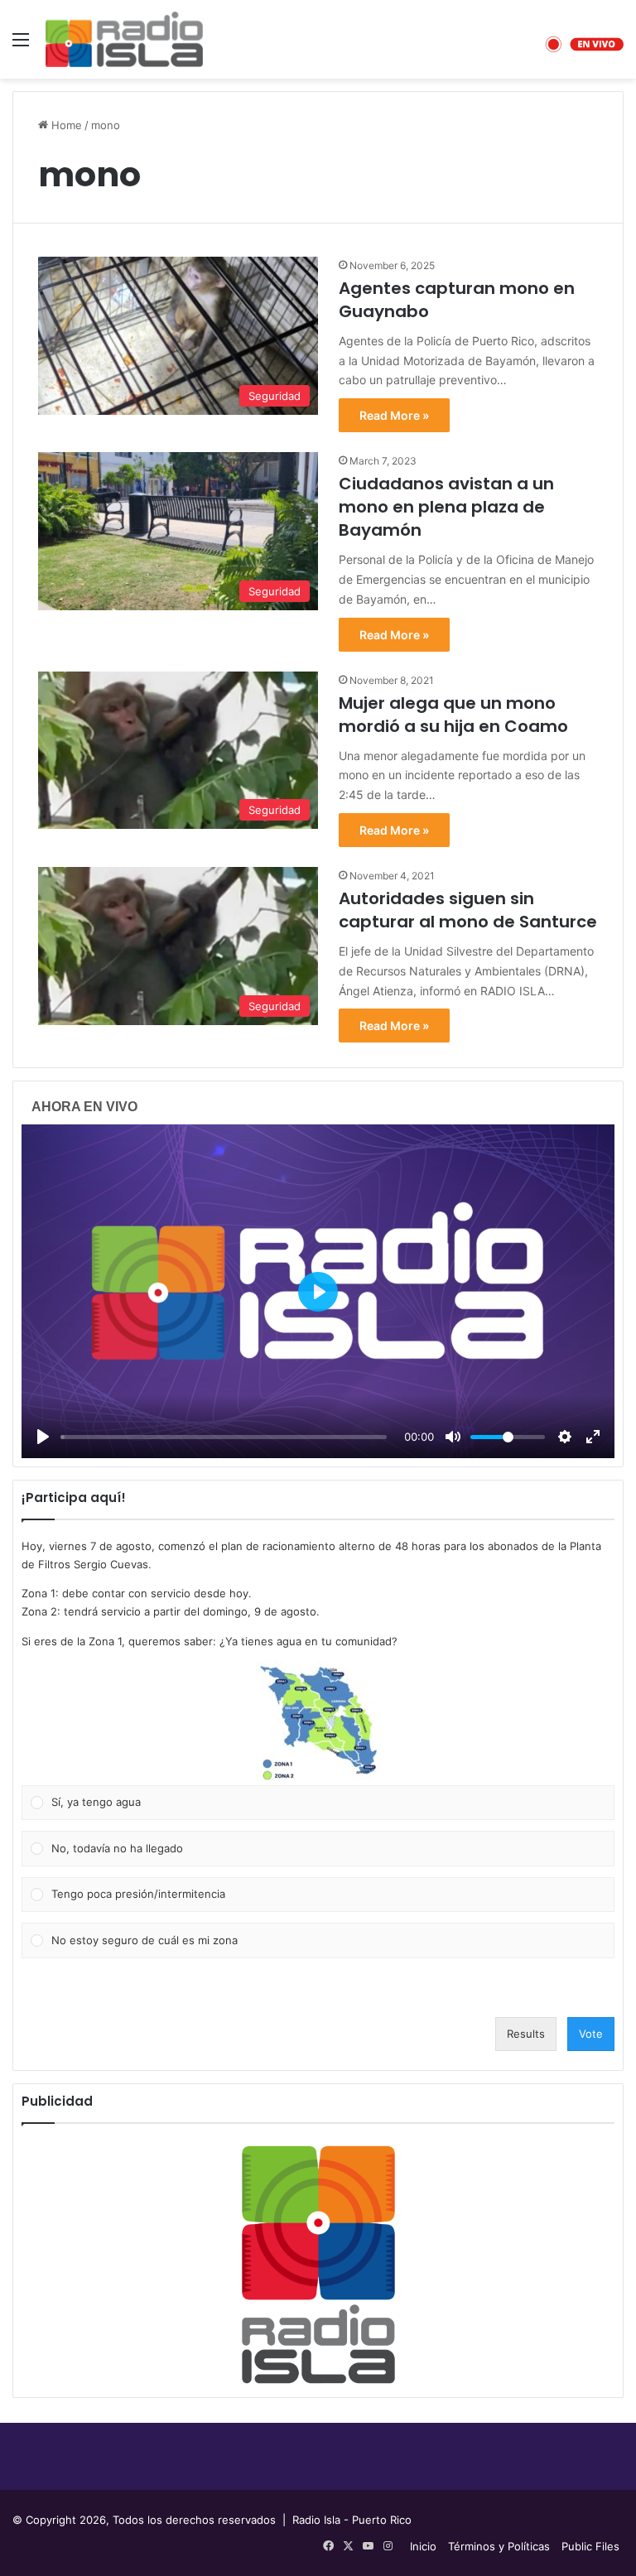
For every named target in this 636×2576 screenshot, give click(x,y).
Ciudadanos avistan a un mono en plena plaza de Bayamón (446, 507)
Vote (591, 2034)
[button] (318, 1723)
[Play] (43, 1437)
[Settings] (565, 1437)
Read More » (394, 415)
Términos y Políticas (499, 2546)
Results (526, 2034)
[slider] (224, 1437)
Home (65, 125)
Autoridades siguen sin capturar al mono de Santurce (468, 910)
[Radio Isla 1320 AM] (124, 39)
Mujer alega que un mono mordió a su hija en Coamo (453, 715)
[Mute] (453, 1437)
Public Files (590, 2546)
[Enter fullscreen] (593, 1437)
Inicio (423, 2546)
